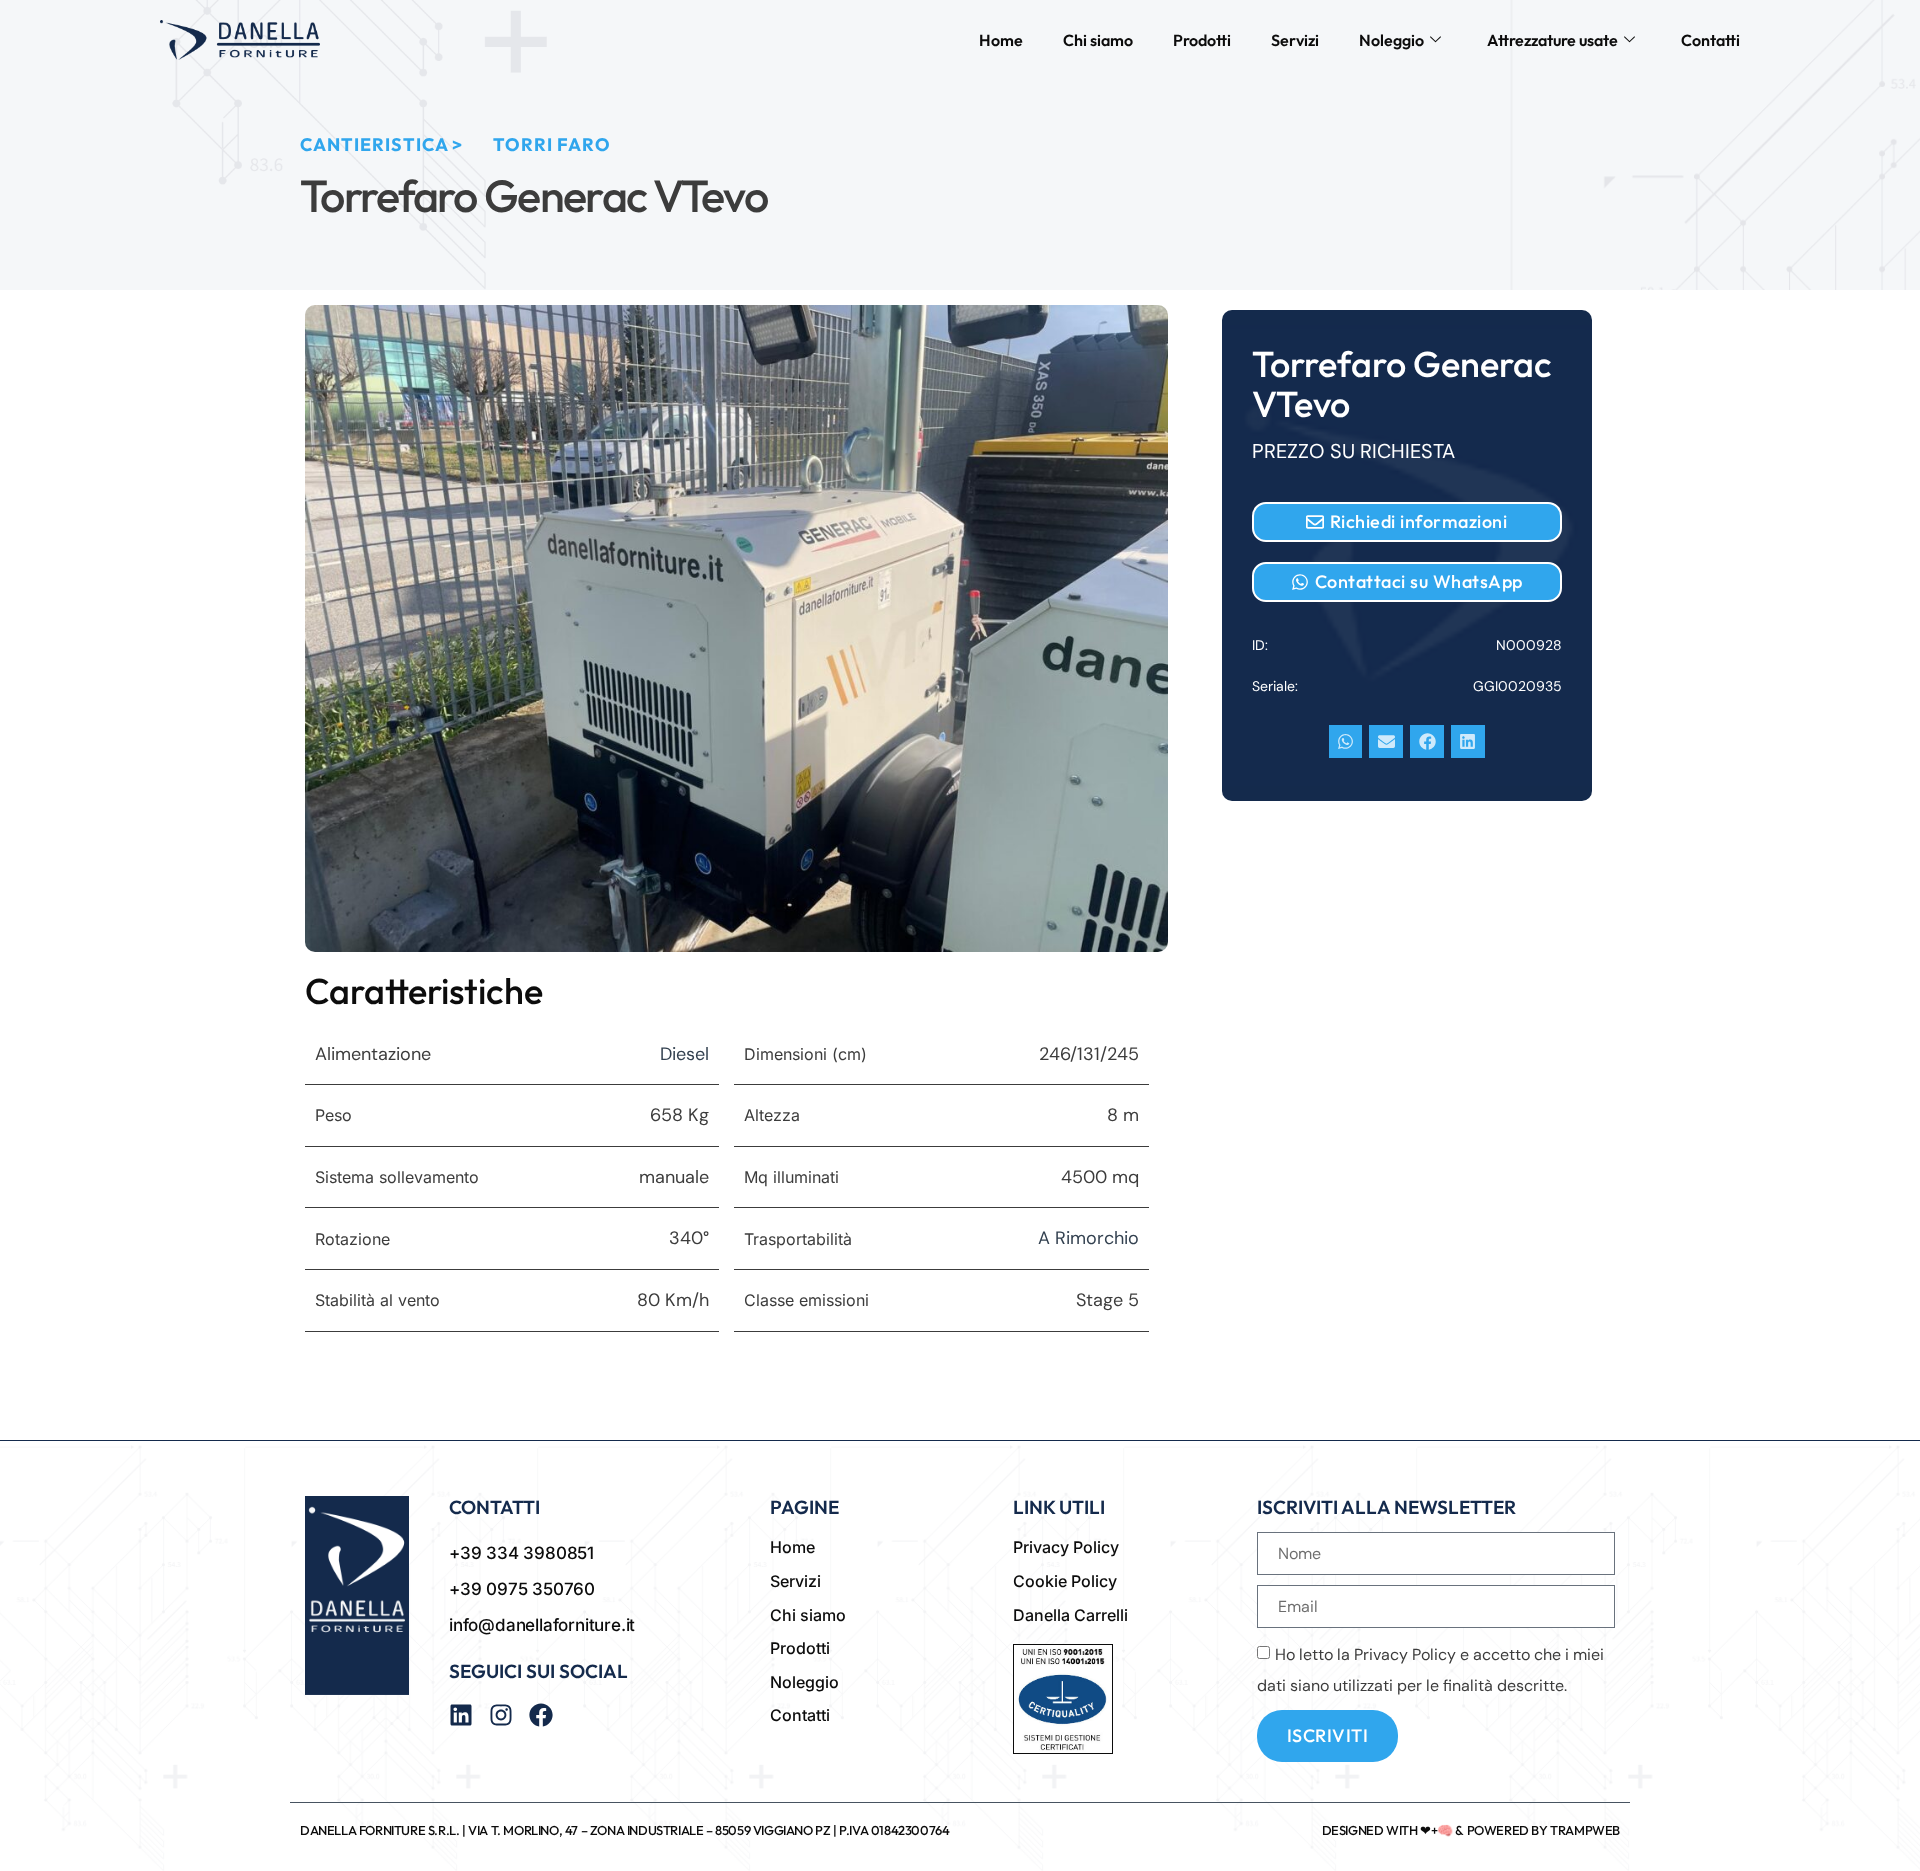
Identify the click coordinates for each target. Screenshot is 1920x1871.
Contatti (1710, 40)
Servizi (1295, 40)
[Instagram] (501, 1715)
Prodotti (1202, 40)
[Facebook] (541, 1715)
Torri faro (552, 144)
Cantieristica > (381, 144)
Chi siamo (1098, 40)
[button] (1346, 742)
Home (1001, 40)
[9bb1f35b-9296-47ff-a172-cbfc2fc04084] (736, 628)
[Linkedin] (461, 1715)
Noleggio (1391, 40)
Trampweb (1585, 1830)
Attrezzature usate (1552, 40)
